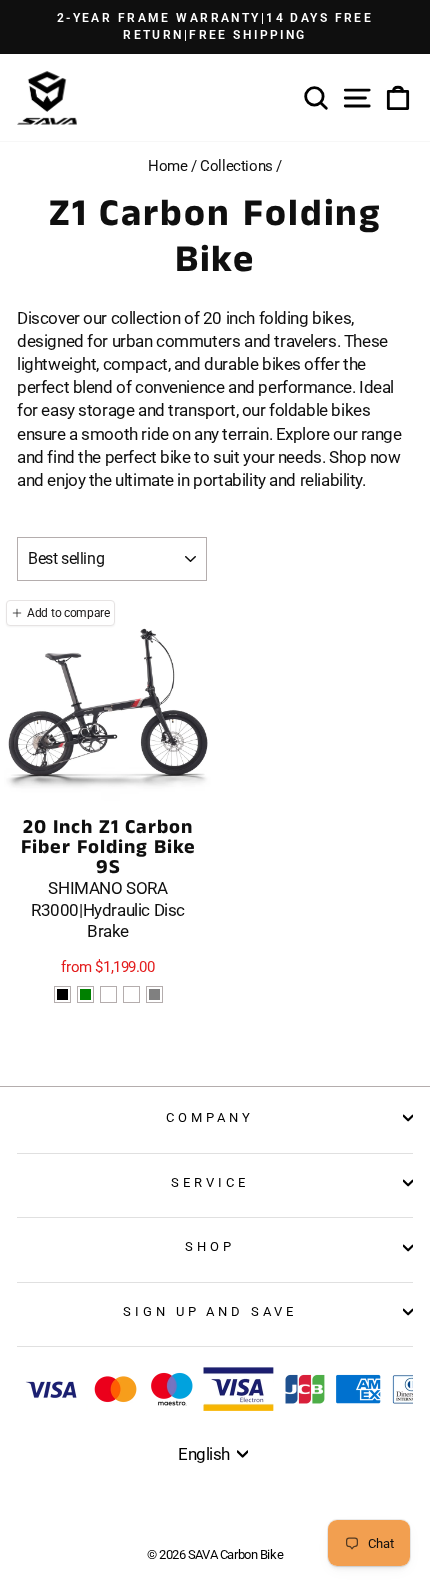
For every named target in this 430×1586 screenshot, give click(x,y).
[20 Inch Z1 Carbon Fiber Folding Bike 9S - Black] (62, 994)
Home (167, 166)
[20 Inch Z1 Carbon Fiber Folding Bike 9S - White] (131, 994)
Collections (236, 166)
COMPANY (210, 1117)
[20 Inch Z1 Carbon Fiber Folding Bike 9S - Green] (85, 994)
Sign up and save (210, 1311)
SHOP (210, 1246)
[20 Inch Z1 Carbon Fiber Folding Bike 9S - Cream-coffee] (108, 994)
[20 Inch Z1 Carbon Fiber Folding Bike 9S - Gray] (154, 994)
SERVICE (210, 1182)
